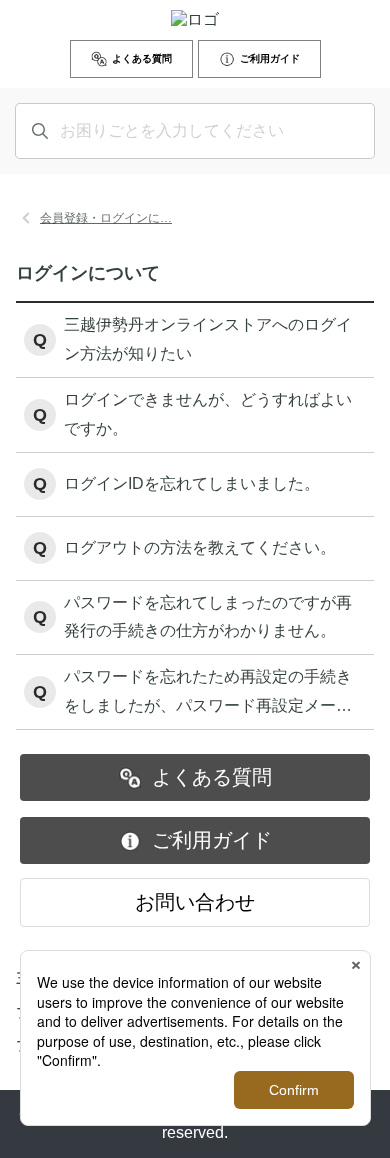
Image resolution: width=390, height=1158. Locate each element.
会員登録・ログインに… (106, 218)
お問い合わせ (195, 902)
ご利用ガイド (270, 58)
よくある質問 (142, 58)
